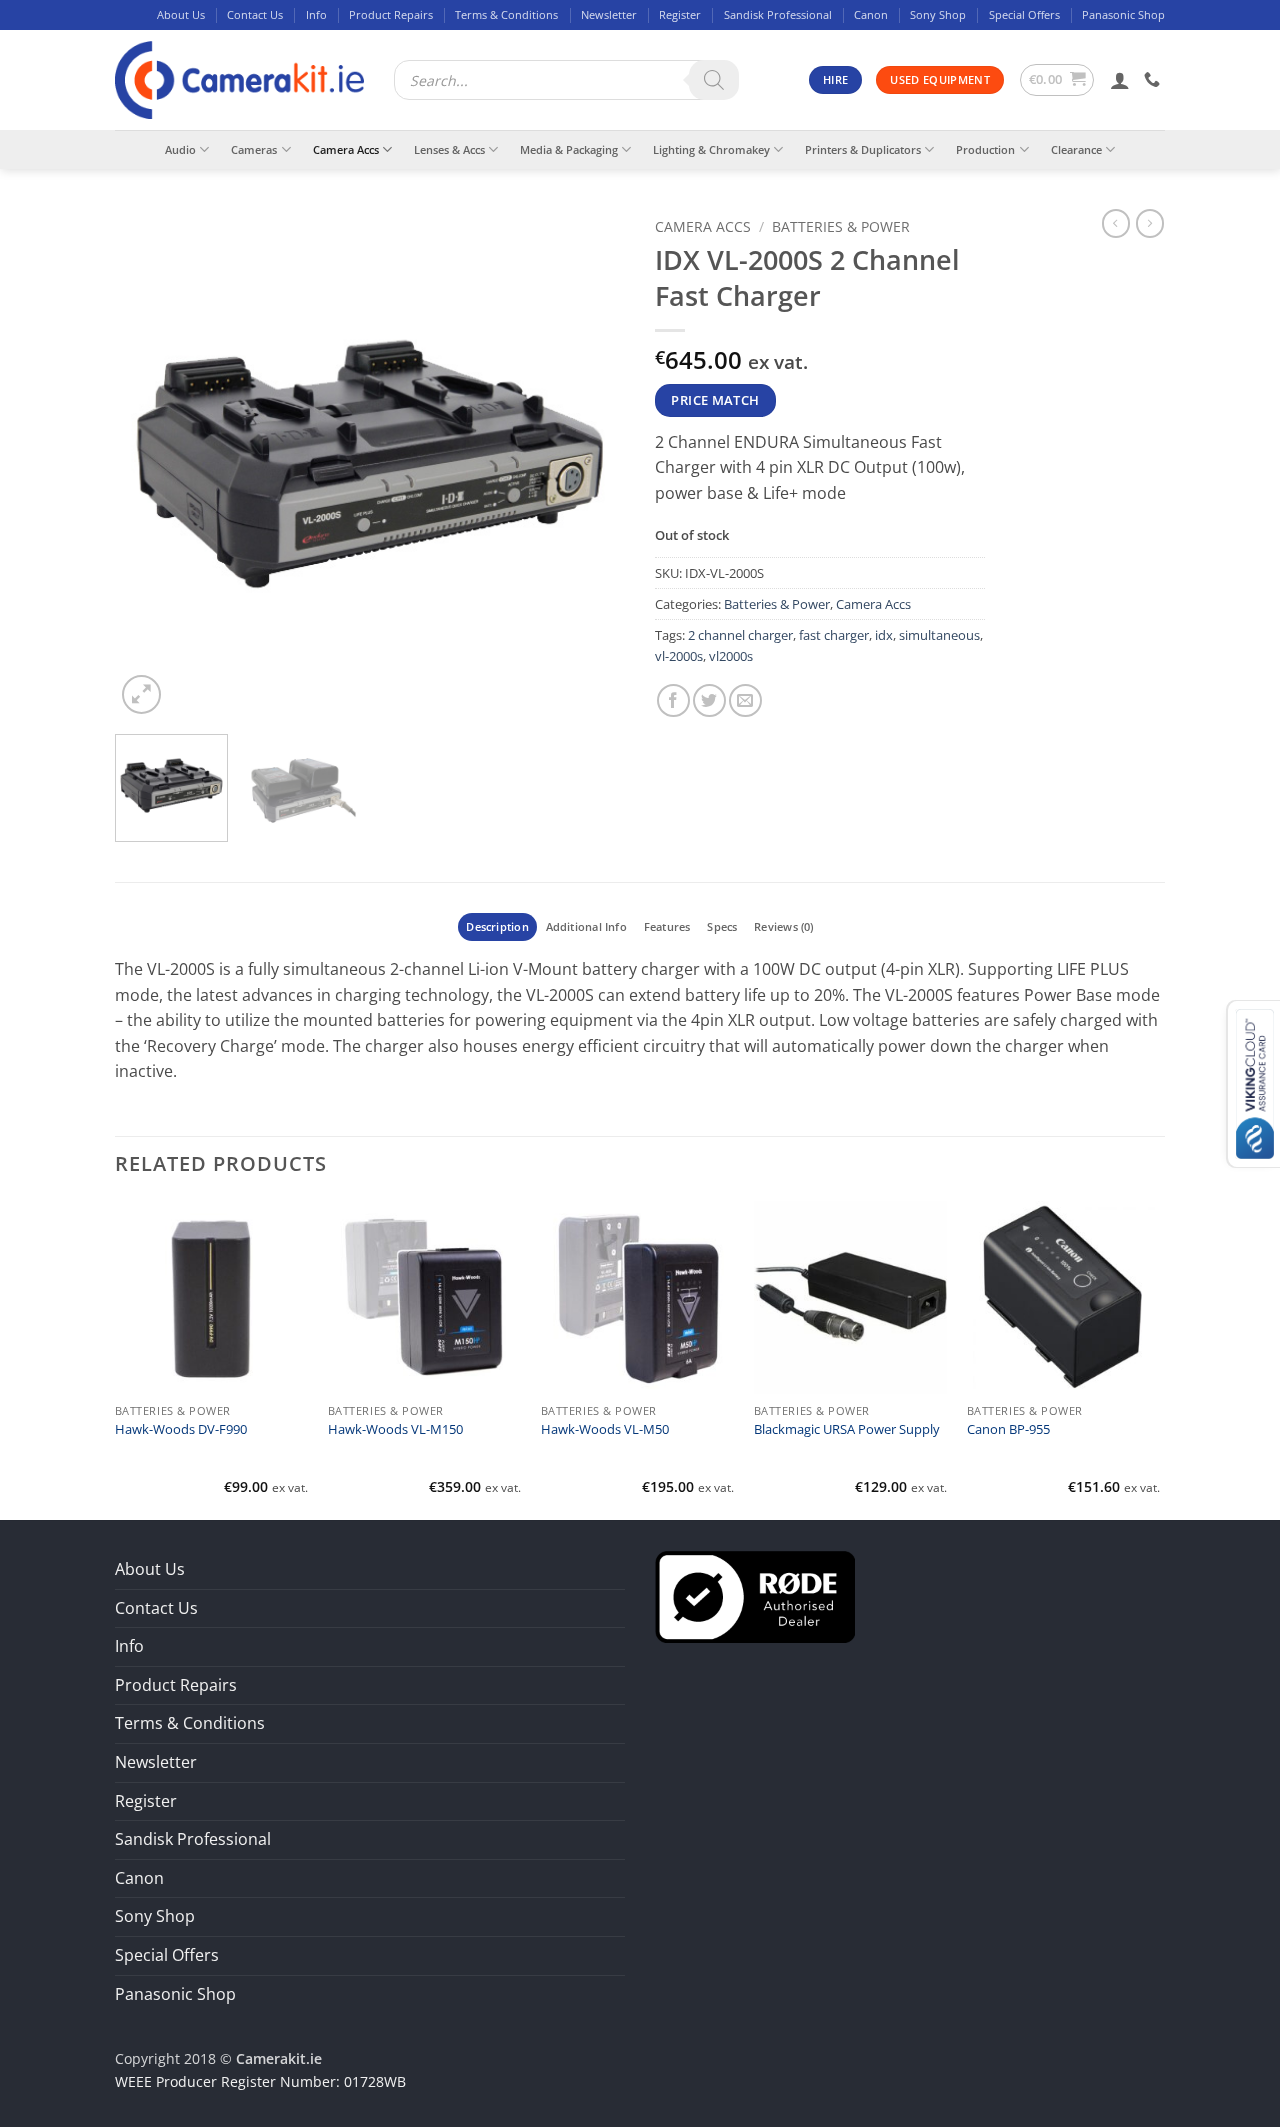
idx (884, 635)
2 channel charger (740, 635)
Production (985, 149)
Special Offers (1024, 14)
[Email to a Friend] (745, 700)
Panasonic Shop (1123, 14)
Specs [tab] (722, 926)
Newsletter (609, 14)
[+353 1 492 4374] (1154, 79)
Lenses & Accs (449, 149)
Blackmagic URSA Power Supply (847, 1430)
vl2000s (731, 656)
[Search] (714, 80)
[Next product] (1116, 223)
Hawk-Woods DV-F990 (181, 1430)
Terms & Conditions (506, 14)
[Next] (590, 464)
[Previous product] (1150, 223)
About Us (181, 14)
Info (316, 14)
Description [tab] (497, 926)
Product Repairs (391, 14)
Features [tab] (667, 926)
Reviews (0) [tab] (783, 926)
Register (680, 14)
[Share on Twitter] (709, 700)
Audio (180, 149)
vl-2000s (679, 656)
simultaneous (939, 635)
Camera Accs (346, 149)
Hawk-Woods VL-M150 (395, 1430)
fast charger (834, 635)
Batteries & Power (841, 226)
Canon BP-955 (1008, 1430)
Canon (871, 14)
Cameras (254, 149)
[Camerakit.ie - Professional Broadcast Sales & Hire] (239, 80)
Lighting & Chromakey (711, 149)
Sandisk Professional (778, 14)
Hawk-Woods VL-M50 (605, 1430)
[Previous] (150, 464)
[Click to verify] (755, 1595)
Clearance (1076, 149)
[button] (1057, 80)
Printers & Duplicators (863, 149)
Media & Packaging (569, 149)
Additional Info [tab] (586, 926)
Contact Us (255, 14)
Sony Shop (938, 14)
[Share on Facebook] (673, 700)
